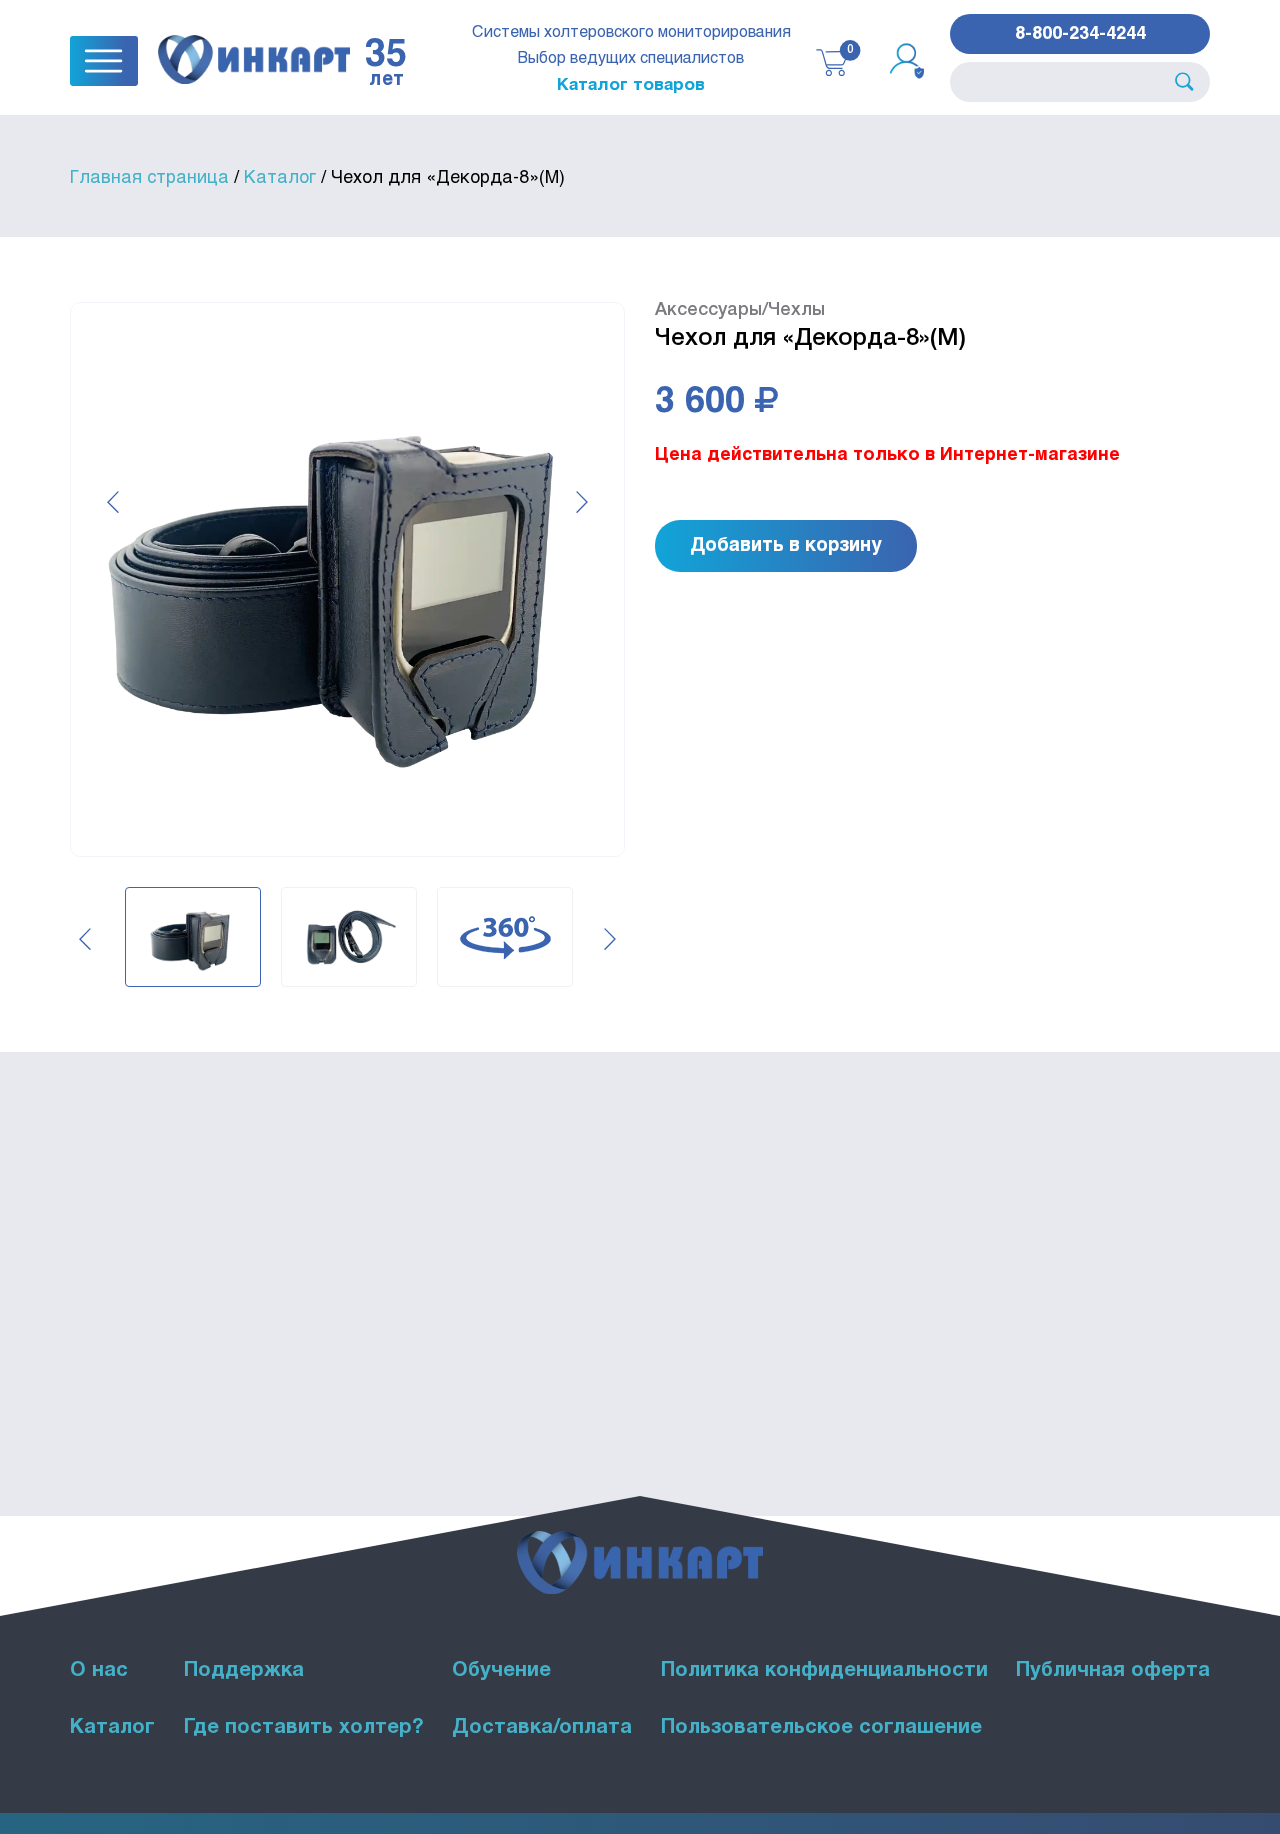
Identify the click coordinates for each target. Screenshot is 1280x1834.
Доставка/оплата (542, 1728)
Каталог (112, 1728)
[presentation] (113, 502)
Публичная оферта (1113, 1671)
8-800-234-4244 (1080, 32)
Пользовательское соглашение (821, 1728)
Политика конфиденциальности (824, 1671)
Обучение (501, 1671)
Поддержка (244, 1671)
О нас (99, 1671)
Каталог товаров (631, 83)
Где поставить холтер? (304, 1728)
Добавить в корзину (786, 543)
